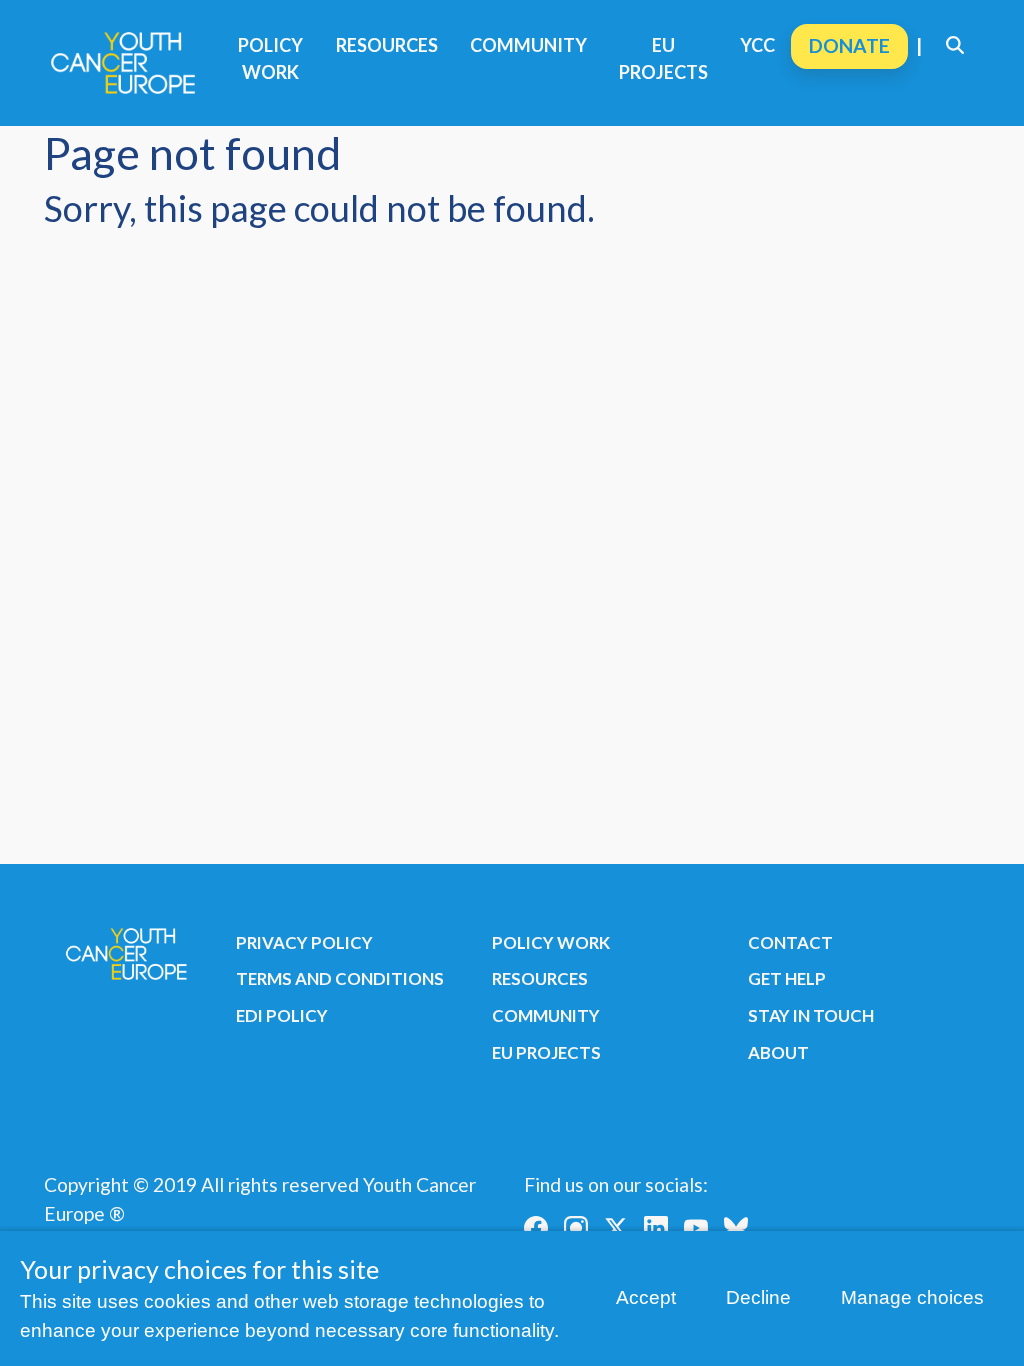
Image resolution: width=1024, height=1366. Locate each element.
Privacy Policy (304, 942)
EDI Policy (282, 1015)
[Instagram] (576, 1228)
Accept (646, 1297)
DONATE (849, 45)
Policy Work (270, 58)
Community (528, 45)
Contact (790, 942)
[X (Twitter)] (616, 1228)
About (778, 1052)
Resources (387, 45)
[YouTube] (696, 1228)
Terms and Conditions (340, 978)
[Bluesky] (736, 1228)
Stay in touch (811, 1015)
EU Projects (663, 58)
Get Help (787, 978)
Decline (758, 1297)
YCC (757, 45)
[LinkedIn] (656, 1228)
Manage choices (912, 1297)
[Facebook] (536, 1228)
